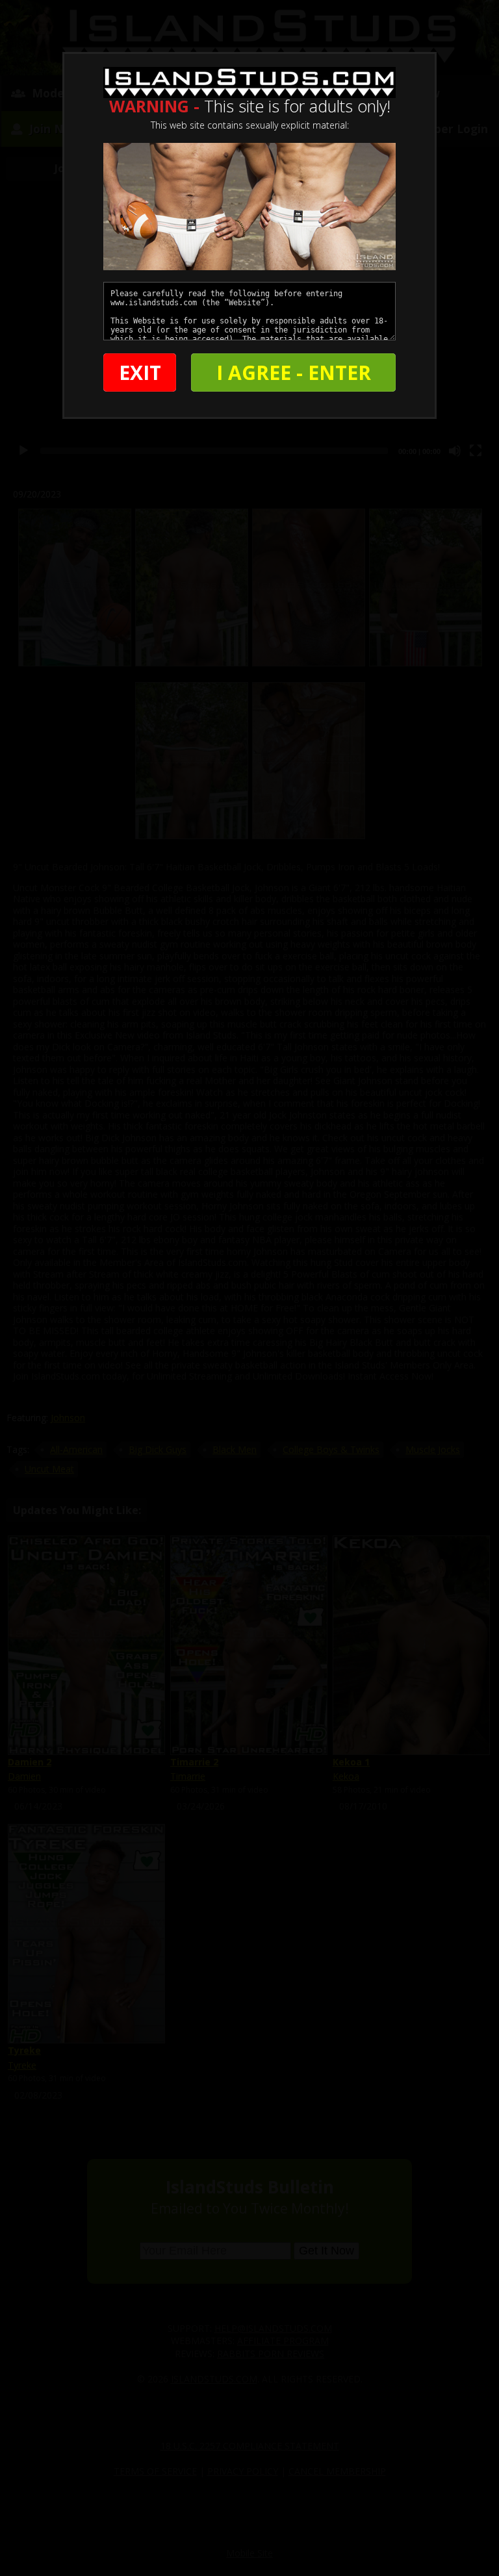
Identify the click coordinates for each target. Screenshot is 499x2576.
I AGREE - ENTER (294, 373)
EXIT (140, 373)
